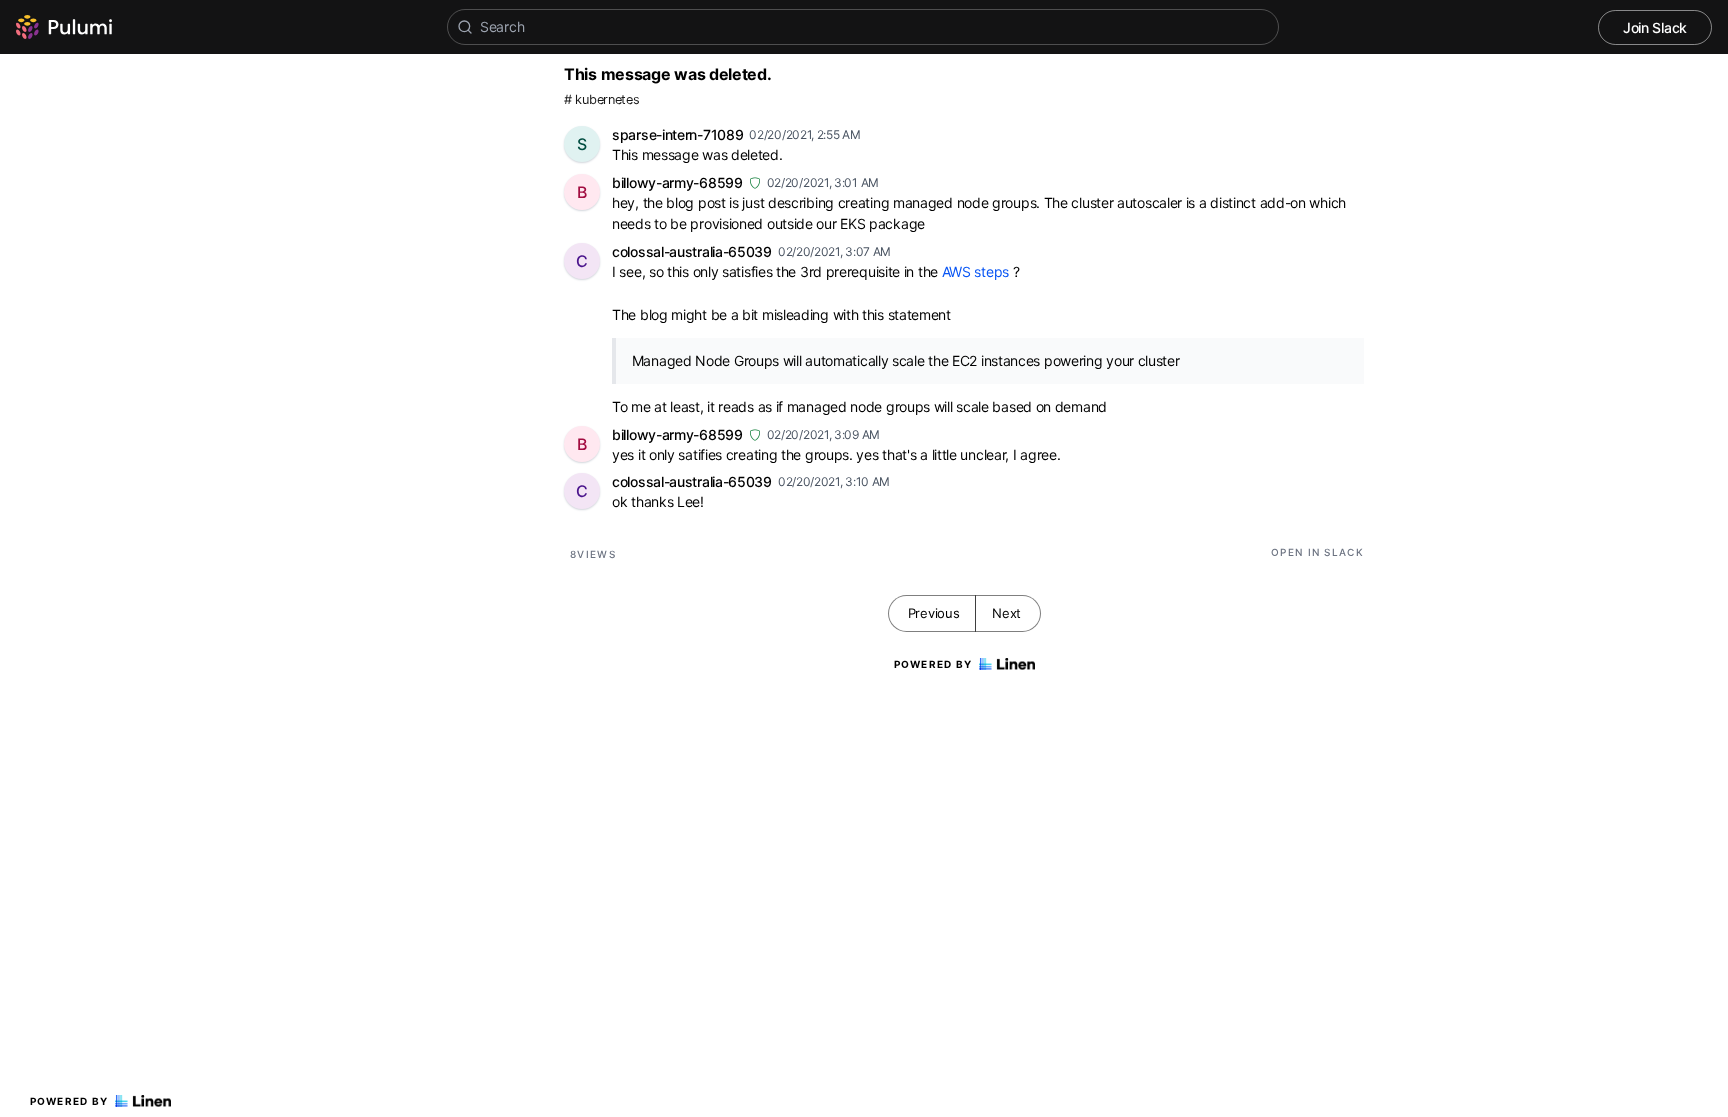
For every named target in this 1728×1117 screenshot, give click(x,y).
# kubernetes (601, 99)
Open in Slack (1317, 552)
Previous (934, 613)
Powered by (69, 1101)
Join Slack (1655, 27)
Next (1006, 613)
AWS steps (975, 271)
